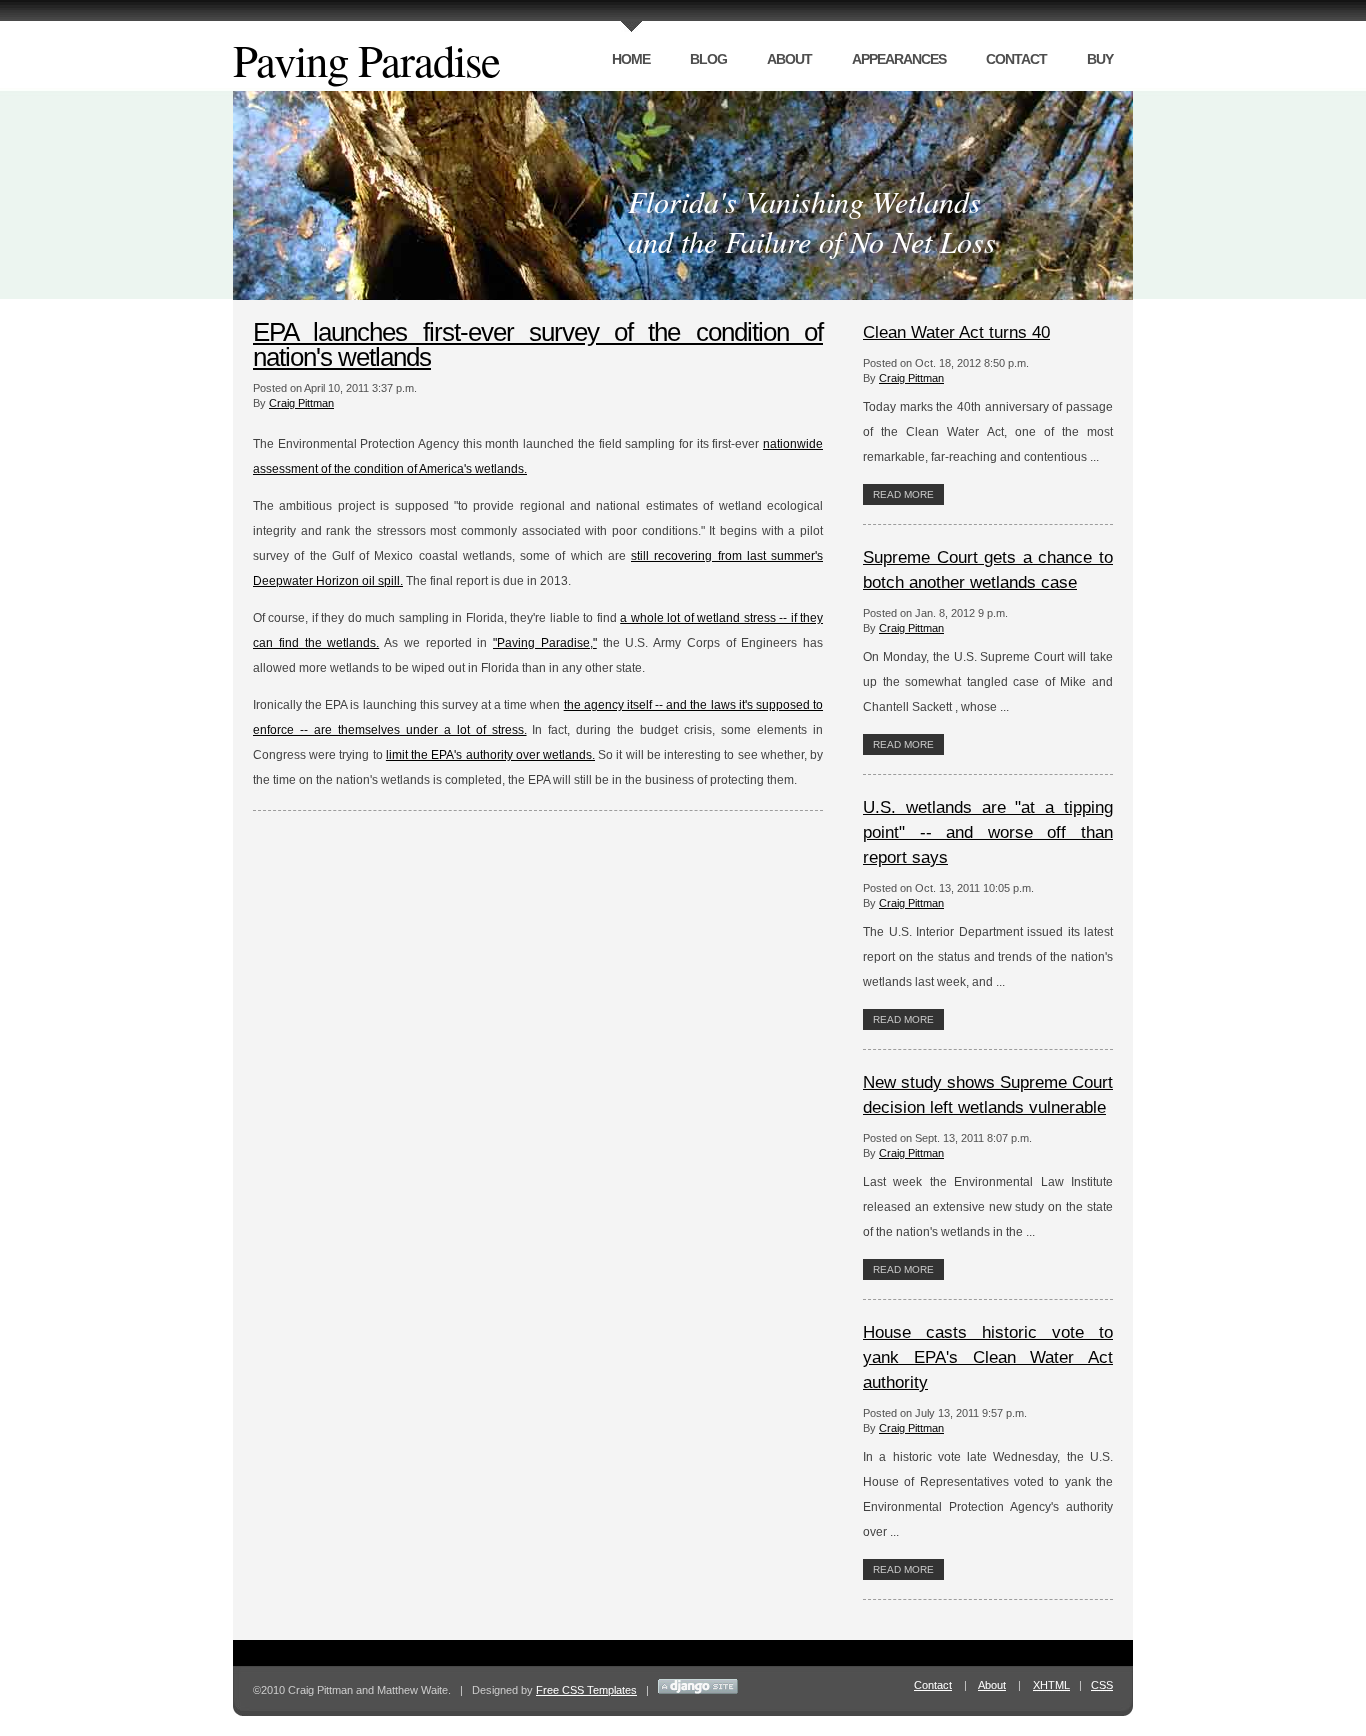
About (992, 1685)
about (789, 59)
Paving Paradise (366, 60)
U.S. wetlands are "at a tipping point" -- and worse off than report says (988, 832)
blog (708, 59)
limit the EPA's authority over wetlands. (490, 755)
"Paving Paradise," (545, 643)
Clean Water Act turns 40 (956, 332)
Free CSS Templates (586, 1690)
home (631, 59)
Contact (933, 1685)
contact (1016, 59)
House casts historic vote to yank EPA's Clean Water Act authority (988, 1357)
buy (1100, 59)
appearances (899, 59)
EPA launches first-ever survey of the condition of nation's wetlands (538, 344)
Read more (903, 494)
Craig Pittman (301, 403)
